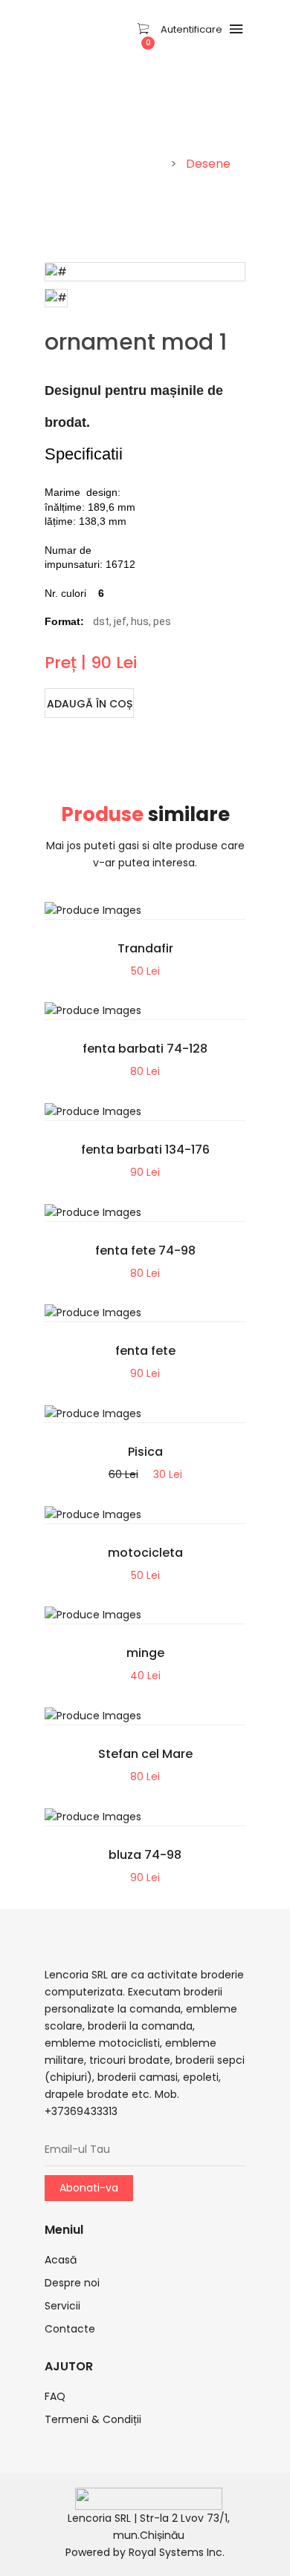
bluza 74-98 (145, 1855)
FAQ (55, 2396)
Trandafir (145, 948)
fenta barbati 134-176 (145, 1150)
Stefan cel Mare (145, 1754)
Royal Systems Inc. (177, 2552)
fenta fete (145, 1351)
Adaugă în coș (90, 704)
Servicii (62, 2306)
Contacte (70, 2329)
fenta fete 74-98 (145, 1251)
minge (145, 1653)
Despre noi (72, 2283)
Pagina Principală (111, 164)
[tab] (56, 298)
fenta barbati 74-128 (145, 1049)
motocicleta (145, 1553)
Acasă (61, 2260)
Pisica (145, 1452)
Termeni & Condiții (93, 2419)
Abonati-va (89, 2188)
